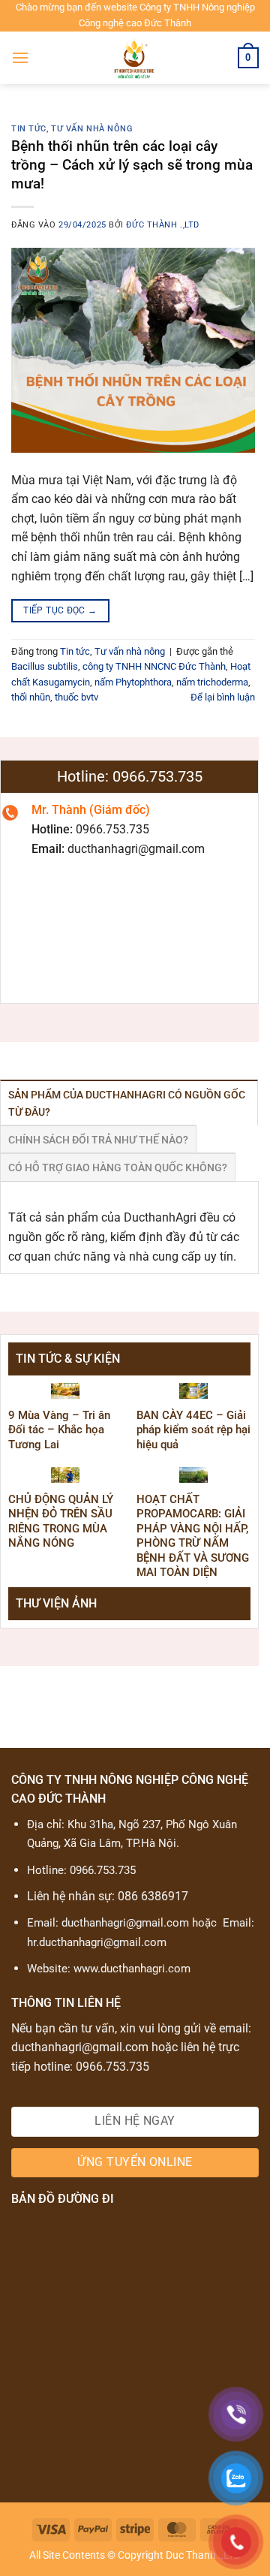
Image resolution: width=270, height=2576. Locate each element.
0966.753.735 (103, 1870)
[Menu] (20, 57)
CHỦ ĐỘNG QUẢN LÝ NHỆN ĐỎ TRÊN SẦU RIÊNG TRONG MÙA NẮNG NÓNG (61, 1521)
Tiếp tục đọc (60, 610)
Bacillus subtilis (45, 666)
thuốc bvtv (76, 697)
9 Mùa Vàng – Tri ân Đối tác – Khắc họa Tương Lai (59, 1430)
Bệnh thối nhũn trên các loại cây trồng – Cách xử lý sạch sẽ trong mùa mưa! (132, 165)
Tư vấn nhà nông (92, 129)
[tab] (129, 1103)
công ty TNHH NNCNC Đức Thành (154, 666)
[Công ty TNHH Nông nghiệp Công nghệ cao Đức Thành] (135, 58)
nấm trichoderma (212, 682)
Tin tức (29, 129)
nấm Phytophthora (133, 682)
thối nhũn (31, 697)
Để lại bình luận (223, 697)
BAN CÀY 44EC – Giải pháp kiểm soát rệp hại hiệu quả (193, 1430)
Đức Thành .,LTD (162, 225)
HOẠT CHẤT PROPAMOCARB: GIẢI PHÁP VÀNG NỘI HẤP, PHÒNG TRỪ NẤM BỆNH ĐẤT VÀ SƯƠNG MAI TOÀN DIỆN (193, 1536)
